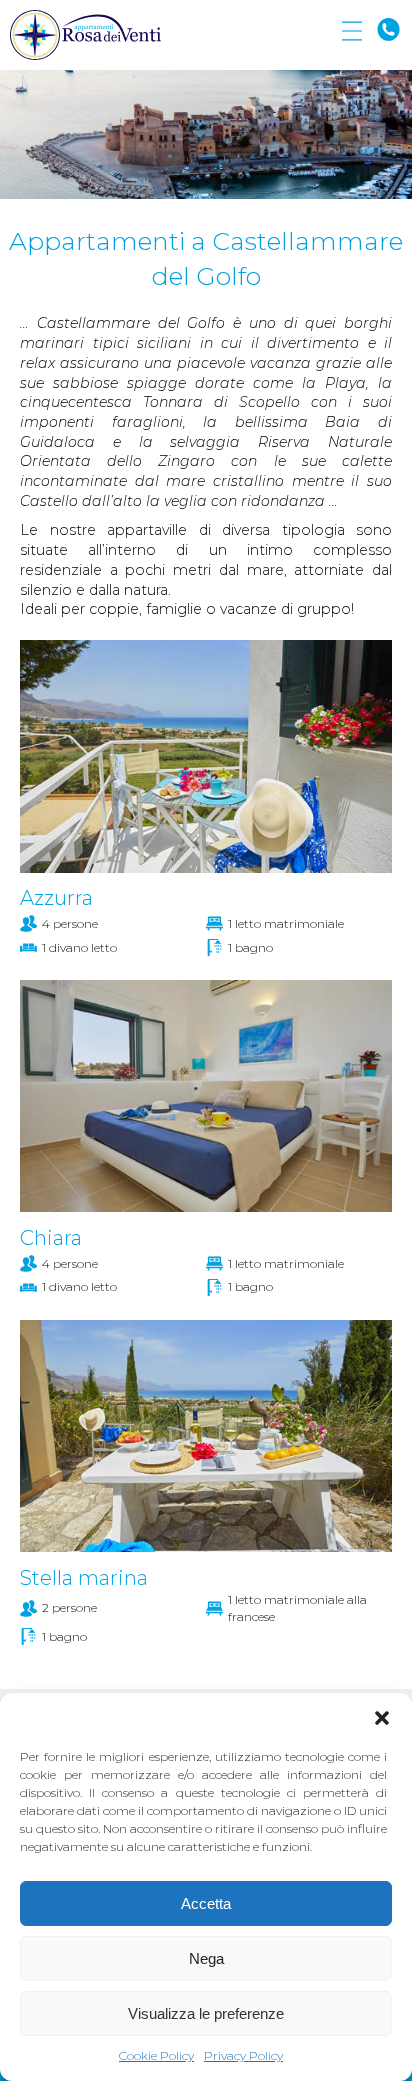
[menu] (352, 32)
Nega (206, 1958)
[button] (382, 1718)
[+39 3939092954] (388, 30)
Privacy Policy (243, 2055)
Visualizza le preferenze (206, 2013)
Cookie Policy (156, 2055)
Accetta (206, 1903)
